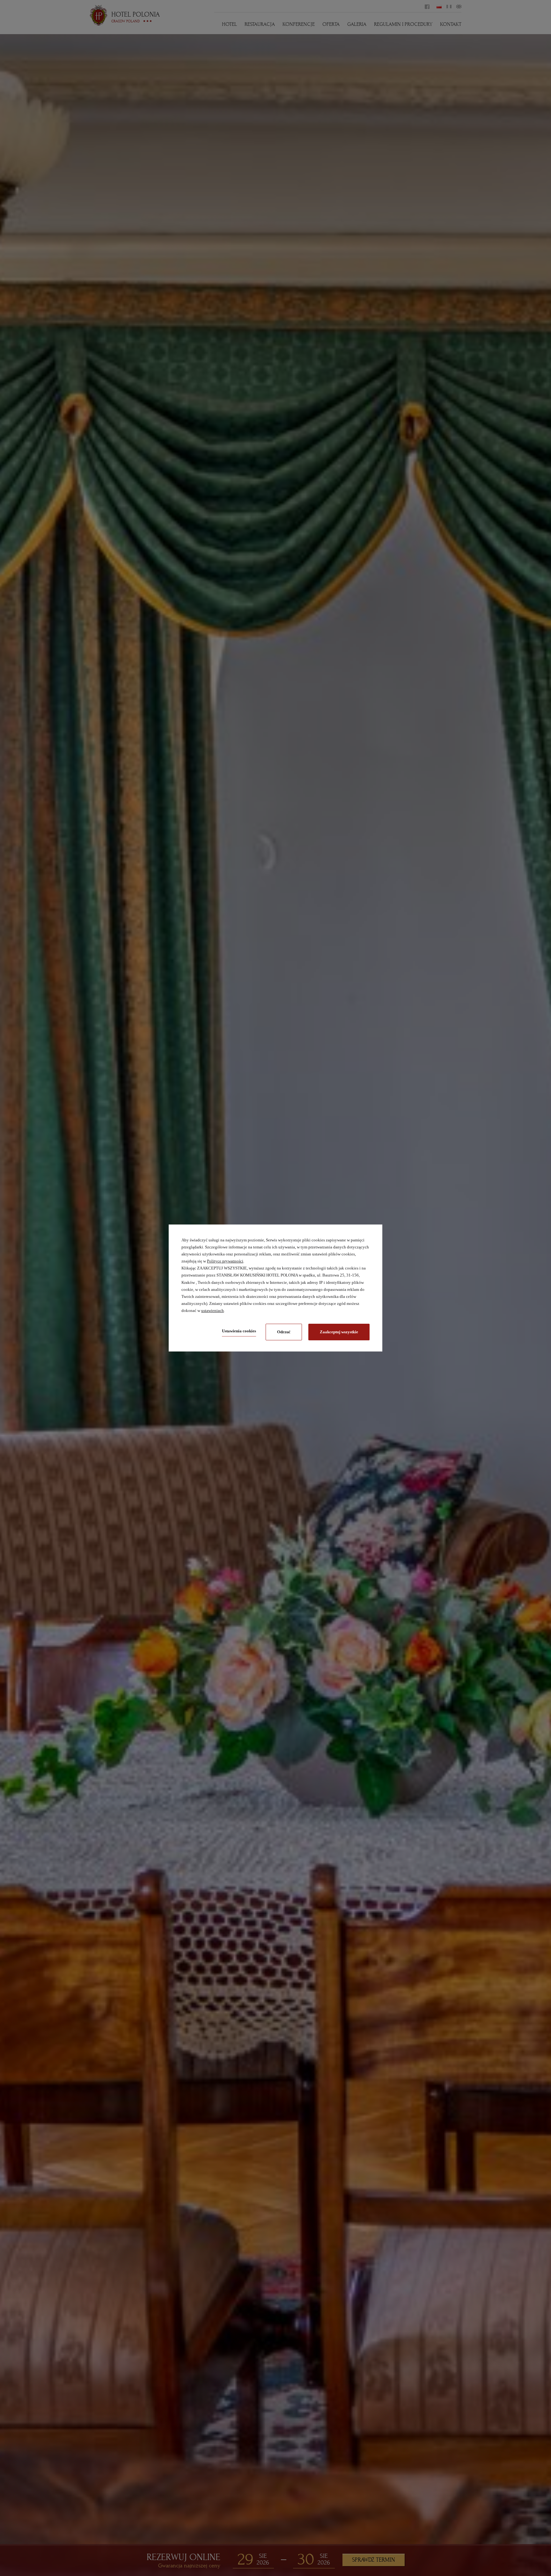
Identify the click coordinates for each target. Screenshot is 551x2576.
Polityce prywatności (225, 1261)
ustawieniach (213, 1310)
